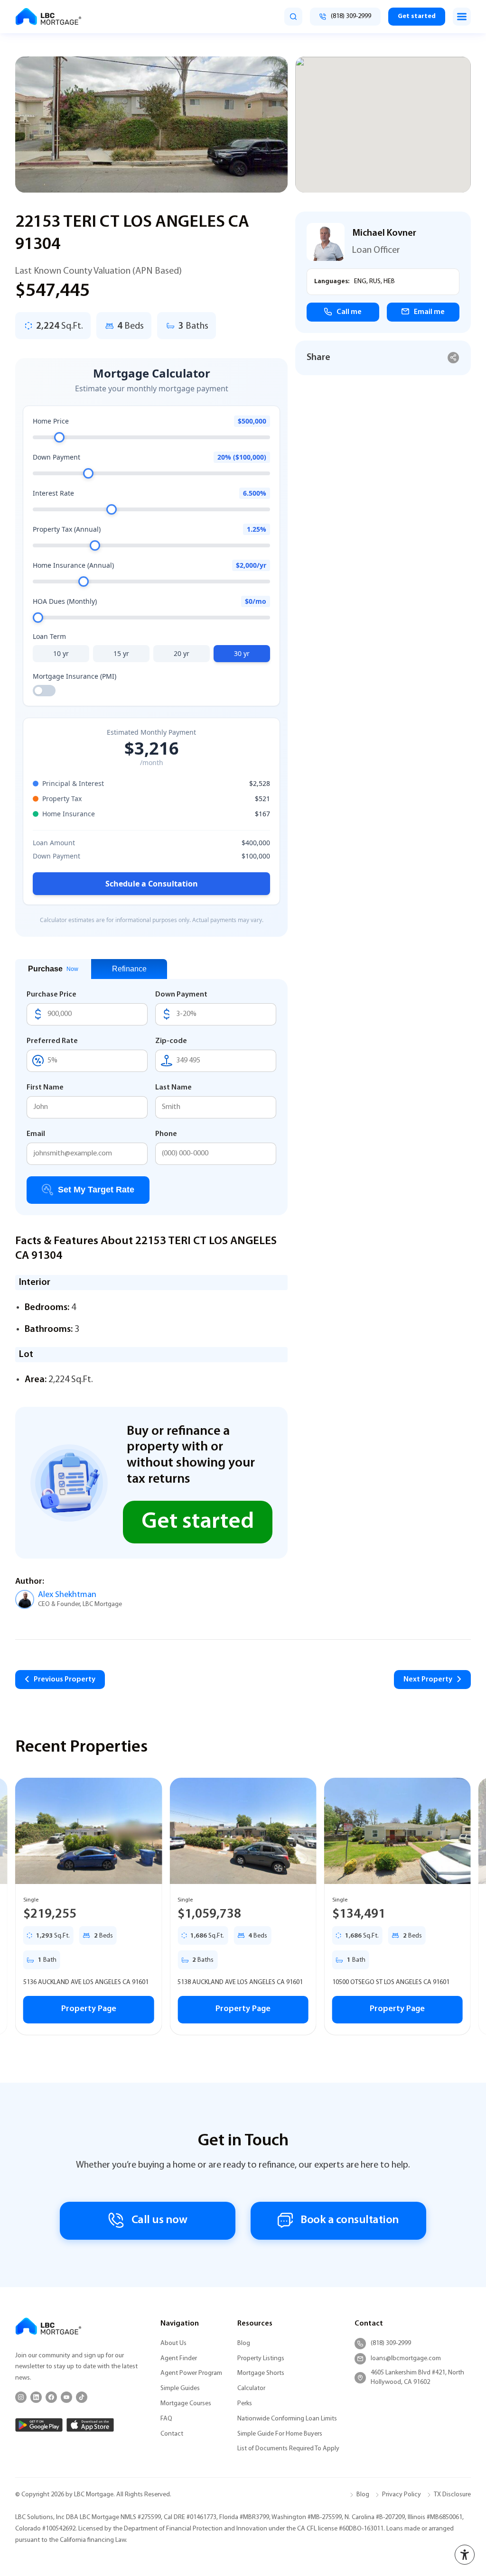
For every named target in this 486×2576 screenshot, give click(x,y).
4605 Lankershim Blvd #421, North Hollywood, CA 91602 (417, 2377)
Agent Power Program (191, 2373)
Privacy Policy (402, 2495)
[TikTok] (82, 2397)
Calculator (251, 2388)
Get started (417, 16)
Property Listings (261, 2359)
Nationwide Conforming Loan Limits (287, 2419)
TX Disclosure (452, 2495)
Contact (172, 2434)
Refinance (129, 969)
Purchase (53, 969)
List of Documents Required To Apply (288, 2449)
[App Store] (90, 2425)
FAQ (166, 2419)
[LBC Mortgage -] (48, 17)
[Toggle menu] (462, 17)
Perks (245, 2404)
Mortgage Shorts (261, 2373)
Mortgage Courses (186, 2404)
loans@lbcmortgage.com (406, 2359)
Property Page (89, 2009)
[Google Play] (39, 2425)
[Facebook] (51, 2397)
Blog (244, 2343)
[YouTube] (66, 2397)
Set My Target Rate (96, 1190)
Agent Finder (179, 2359)
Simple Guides (180, 2388)
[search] (293, 17)
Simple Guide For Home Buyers (280, 2434)
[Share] (453, 358)
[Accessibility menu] (465, 2555)
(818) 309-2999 (391, 2343)
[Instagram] (21, 2397)
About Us (173, 2343)
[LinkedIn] (36, 2397)
